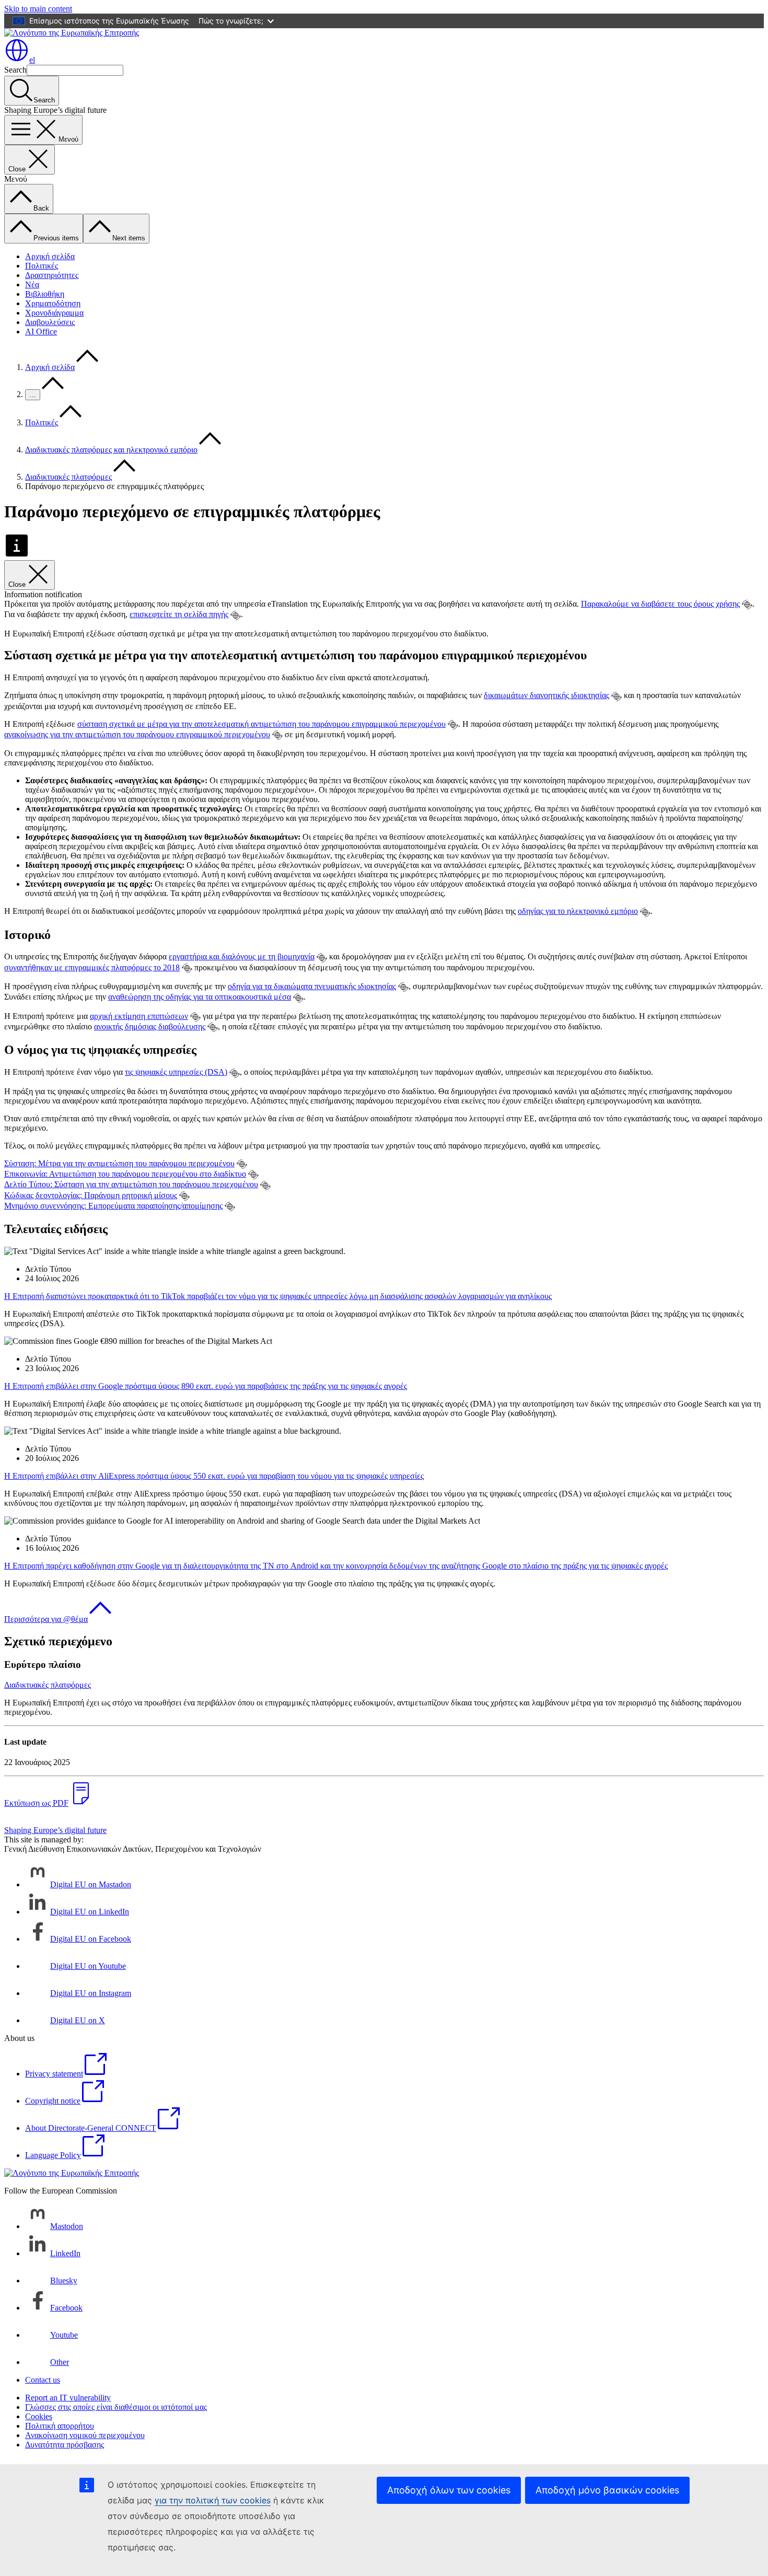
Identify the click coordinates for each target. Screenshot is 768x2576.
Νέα (32, 285)
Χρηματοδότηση (53, 303)
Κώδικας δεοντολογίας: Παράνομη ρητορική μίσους (91, 1195)
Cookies (39, 2416)
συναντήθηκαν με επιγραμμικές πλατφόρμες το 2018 (92, 967)
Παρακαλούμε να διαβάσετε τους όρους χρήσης (660, 604)
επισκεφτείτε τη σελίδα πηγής (179, 614)
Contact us (43, 2380)
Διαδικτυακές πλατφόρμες (68, 477)
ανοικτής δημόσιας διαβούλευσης (150, 1026)
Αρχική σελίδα (50, 256)
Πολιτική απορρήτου (60, 2426)
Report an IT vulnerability (68, 2398)
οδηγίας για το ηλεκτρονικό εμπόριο (578, 911)
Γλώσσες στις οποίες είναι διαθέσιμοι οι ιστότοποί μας (116, 2407)
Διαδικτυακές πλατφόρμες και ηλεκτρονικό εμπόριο (111, 450)
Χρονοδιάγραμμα (54, 313)
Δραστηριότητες (52, 275)
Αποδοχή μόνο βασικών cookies (607, 2490)
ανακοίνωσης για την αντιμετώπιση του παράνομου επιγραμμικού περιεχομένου (137, 734)
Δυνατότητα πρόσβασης (65, 2445)
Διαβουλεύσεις (50, 322)
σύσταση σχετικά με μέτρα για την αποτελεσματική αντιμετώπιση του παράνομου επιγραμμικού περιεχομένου (261, 724)
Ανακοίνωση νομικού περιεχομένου (85, 2435)
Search (15, 70)
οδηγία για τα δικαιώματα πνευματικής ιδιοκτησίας (312, 986)
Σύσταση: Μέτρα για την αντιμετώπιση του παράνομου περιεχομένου (119, 1163)
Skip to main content (38, 9)
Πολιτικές (42, 266)
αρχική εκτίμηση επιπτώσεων (139, 1016)
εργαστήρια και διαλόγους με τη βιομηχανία (242, 956)
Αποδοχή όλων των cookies (449, 2490)
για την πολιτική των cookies (213, 2500)
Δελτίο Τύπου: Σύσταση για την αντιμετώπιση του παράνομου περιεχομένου (131, 1184)
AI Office (41, 332)
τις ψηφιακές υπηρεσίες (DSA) (176, 1072)
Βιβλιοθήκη (45, 294)
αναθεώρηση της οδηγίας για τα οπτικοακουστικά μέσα (200, 997)
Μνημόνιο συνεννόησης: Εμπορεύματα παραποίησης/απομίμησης (113, 1206)
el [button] (32, 60)
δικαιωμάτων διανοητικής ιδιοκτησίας (546, 695)
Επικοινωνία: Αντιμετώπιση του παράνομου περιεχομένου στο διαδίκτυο (125, 1174)
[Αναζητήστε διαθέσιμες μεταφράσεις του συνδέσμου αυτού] (747, 605)
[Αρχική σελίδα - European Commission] (72, 33)
